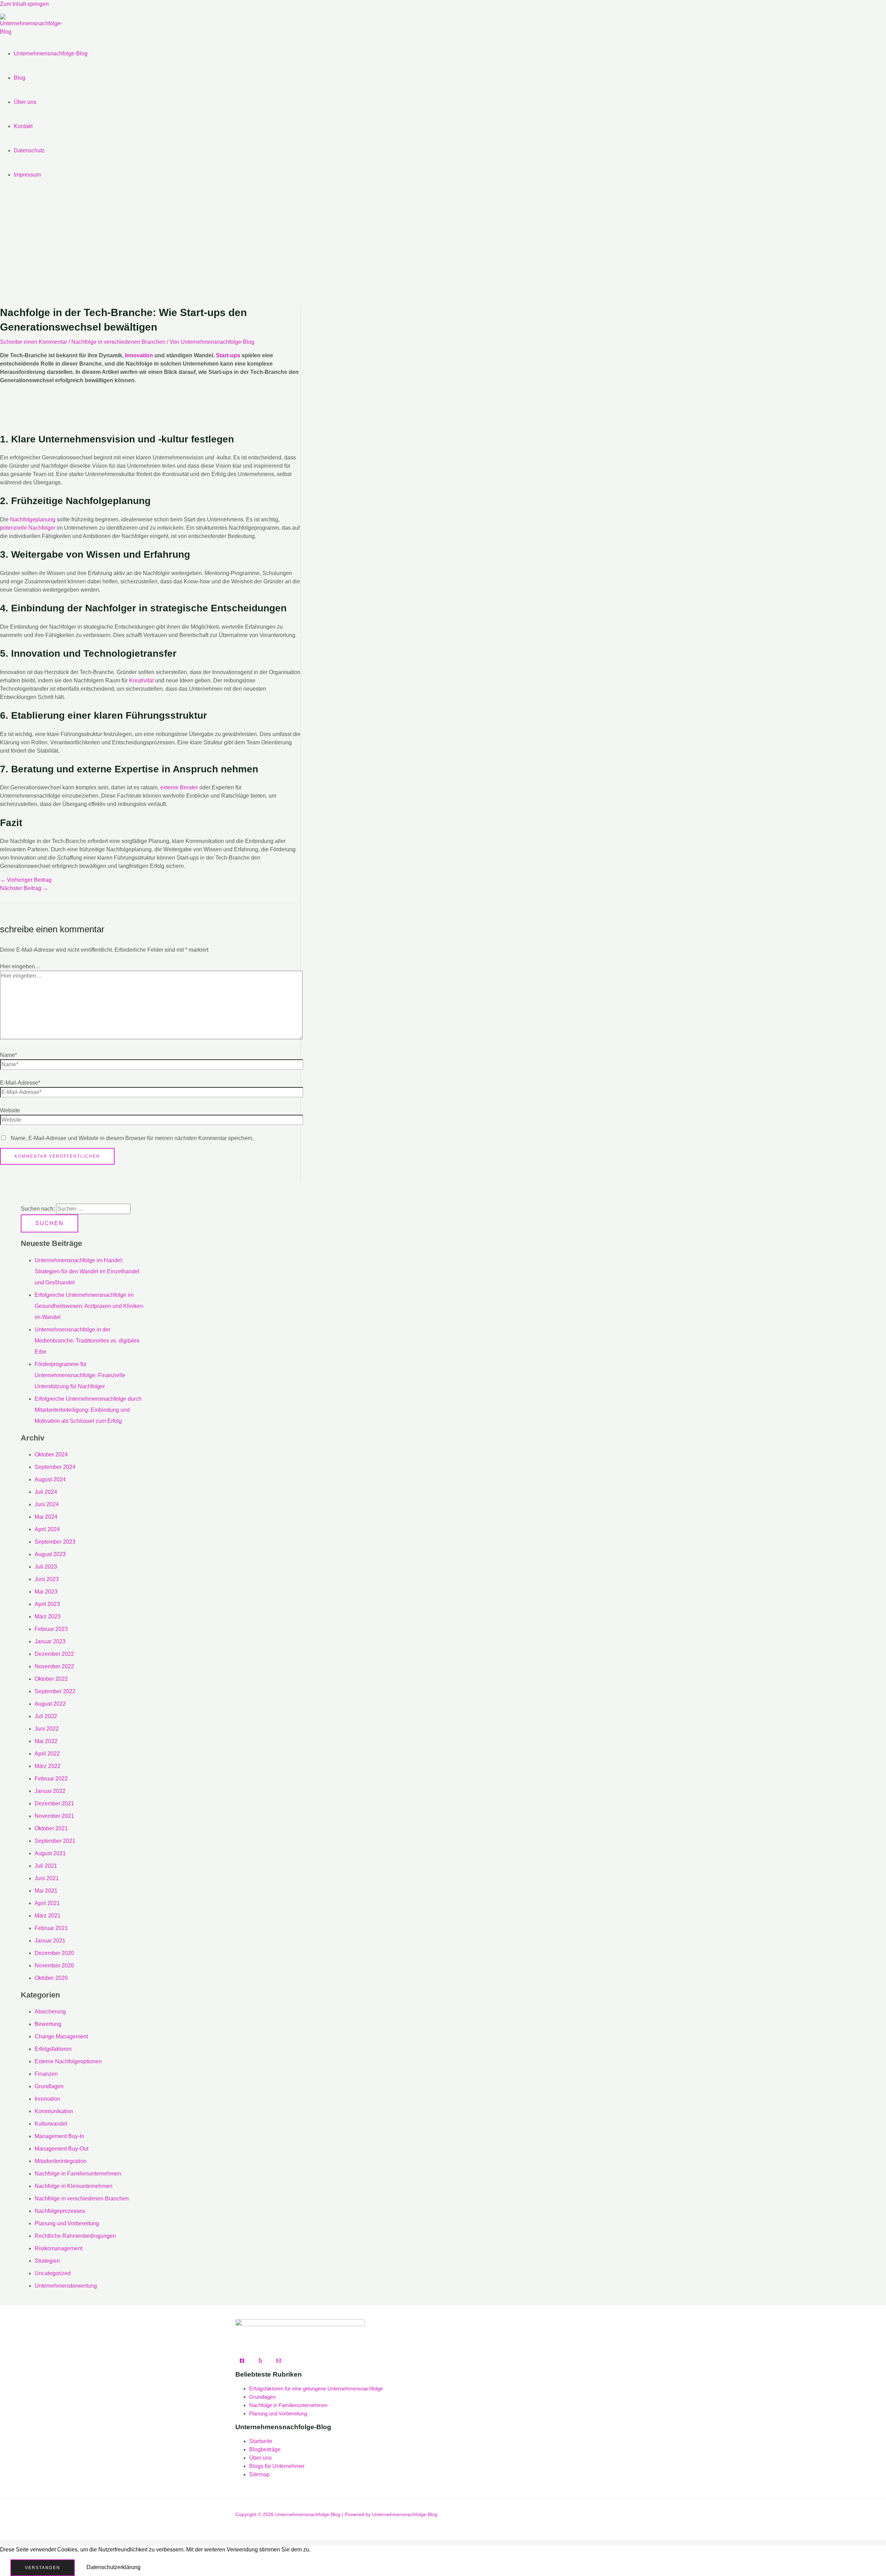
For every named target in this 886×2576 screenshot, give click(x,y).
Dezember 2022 (54, 1654)
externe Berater (179, 787)
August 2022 (50, 1704)
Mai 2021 (46, 1891)
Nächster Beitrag (24, 888)
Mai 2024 (46, 1517)
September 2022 (55, 1691)
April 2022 (47, 1754)
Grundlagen (49, 2086)
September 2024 (55, 1467)
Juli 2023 (46, 1567)
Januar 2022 (50, 1791)
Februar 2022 (51, 1779)
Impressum (27, 175)
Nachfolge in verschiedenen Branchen (118, 342)
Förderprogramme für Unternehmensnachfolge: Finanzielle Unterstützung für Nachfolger (80, 1375)
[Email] (279, 2361)
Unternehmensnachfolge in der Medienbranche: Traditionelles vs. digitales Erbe (87, 1341)
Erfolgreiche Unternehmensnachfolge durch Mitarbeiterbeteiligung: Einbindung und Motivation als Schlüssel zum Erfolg (88, 1410)
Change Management (61, 2036)
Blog (20, 78)
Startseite (261, 2441)
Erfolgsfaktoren (53, 2049)
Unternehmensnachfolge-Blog (51, 53)
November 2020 (54, 1965)
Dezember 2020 (54, 1953)
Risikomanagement (58, 2248)
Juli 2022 (46, 1716)
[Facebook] (242, 2361)
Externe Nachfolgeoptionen (68, 2061)
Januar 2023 (50, 1641)
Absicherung (50, 2012)
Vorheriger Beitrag (26, 880)
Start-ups (228, 355)
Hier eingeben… (20, 966)
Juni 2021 (47, 1878)
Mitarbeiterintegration (61, 2161)
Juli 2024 (46, 1492)
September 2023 (55, 1542)
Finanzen (46, 2074)
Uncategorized (53, 2273)
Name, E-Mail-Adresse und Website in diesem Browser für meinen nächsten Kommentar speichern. (132, 1138)
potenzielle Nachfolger (28, 528)
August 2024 (50, 1479)
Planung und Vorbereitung (67, 2223)
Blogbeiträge (265, 2449)
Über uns (25, 102)
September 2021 (55, 1841)
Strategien (47, 2261)
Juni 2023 (47, 1579)
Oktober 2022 (51, 1679)
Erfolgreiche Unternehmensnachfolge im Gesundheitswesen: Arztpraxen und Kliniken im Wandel (89, 1306)
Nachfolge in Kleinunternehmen (74, 2186)
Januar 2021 (50, 1941)
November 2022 (54, 1666)
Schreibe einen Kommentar (34, 342)
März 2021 (48, 1916)
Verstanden (43, 2568)
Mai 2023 (46, 1592)
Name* (8, 1055)
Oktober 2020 (51, 1978)
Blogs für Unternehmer (277, 2466)
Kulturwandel (51, 2124)
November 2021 (54, 1816)
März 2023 (48, 1617)
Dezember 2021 (54, 1803)
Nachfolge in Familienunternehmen (78, 2174)
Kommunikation (54, 2111)
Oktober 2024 (51, 1455)
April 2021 (47, 1903)
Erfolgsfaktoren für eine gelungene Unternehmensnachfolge (316, 2389)
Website (10, 1110)
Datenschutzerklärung (114, 2567)
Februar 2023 (51, 1629)
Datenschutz (29, 150)
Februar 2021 (51, 1928)
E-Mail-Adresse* (20, 1083)
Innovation (139, 355)
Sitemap (259, 2474)
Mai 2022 (46, 1741)
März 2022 (48, 1766)
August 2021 (50, 1853)
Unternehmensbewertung (66, 2286)
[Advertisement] (443, 250)
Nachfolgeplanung (33, 519)
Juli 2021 (46, 1866)
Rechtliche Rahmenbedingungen (75, 2236)
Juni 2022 (47, 1729)
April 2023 (47, 1604)
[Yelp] (260, 2361)
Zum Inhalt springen (24, 4)
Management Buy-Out (61, 2149)
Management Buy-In (59, 2136)
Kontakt (23, 126)
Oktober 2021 (51, 1828)
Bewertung (48, 2024)
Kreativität (141, 680)
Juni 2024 (47, 1504)
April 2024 (47, 1529)
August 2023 (50, 1554)
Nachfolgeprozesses (60, 2211)
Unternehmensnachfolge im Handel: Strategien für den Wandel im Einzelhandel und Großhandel (87, 1271)
